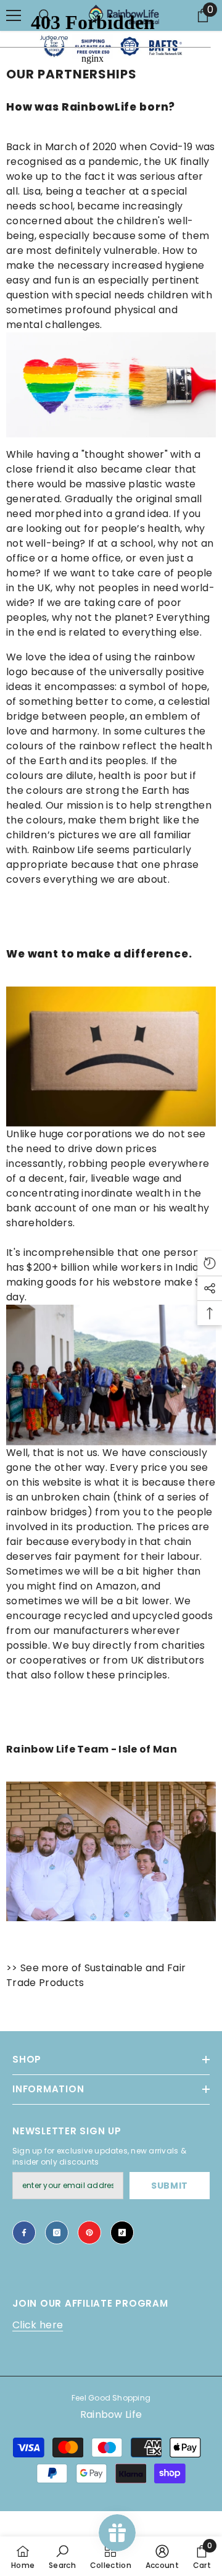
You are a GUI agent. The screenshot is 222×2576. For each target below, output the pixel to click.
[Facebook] (24, 2233)
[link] (62, 2556)
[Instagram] (57, 2233)
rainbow (175, 657)
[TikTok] (122, 2233)
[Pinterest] (89, 2233)
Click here (38, 2325)
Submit (170, 2186)
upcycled (156, 1616)
